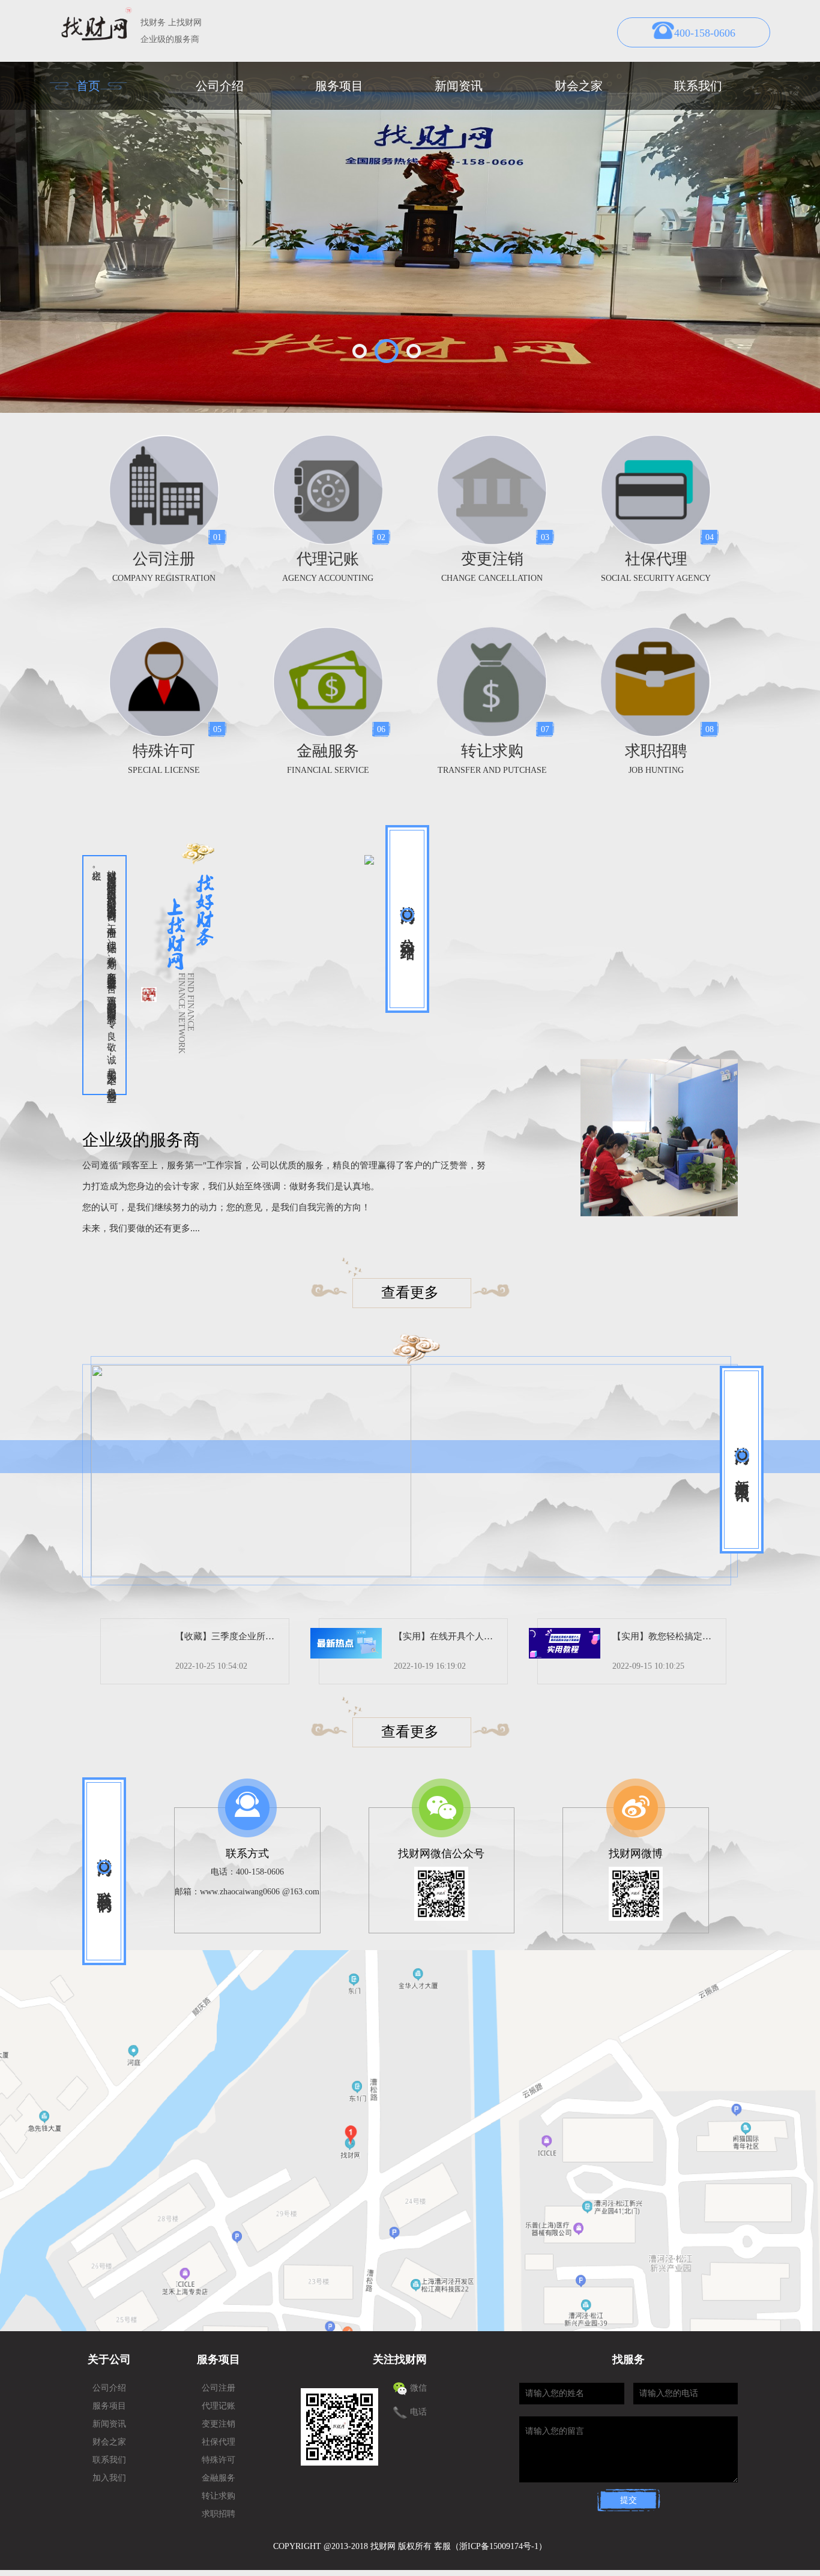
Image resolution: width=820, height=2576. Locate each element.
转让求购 (219, 2496)
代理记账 (219, 2406)
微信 (418, 2388)
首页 (88, 86)
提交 (629, 2500)
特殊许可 (219, 2460)
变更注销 (219, 2424)
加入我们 (109, 2478)
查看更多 (410, 1293)
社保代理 (219, 2442)
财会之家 (579, 86)
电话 (418, 2412)
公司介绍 (220, 86)
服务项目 (339, 86)
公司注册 (219, 2388)
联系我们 (698, 86)
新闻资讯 (459, 86)
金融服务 (219, 2478)
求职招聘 (219, 2514)
